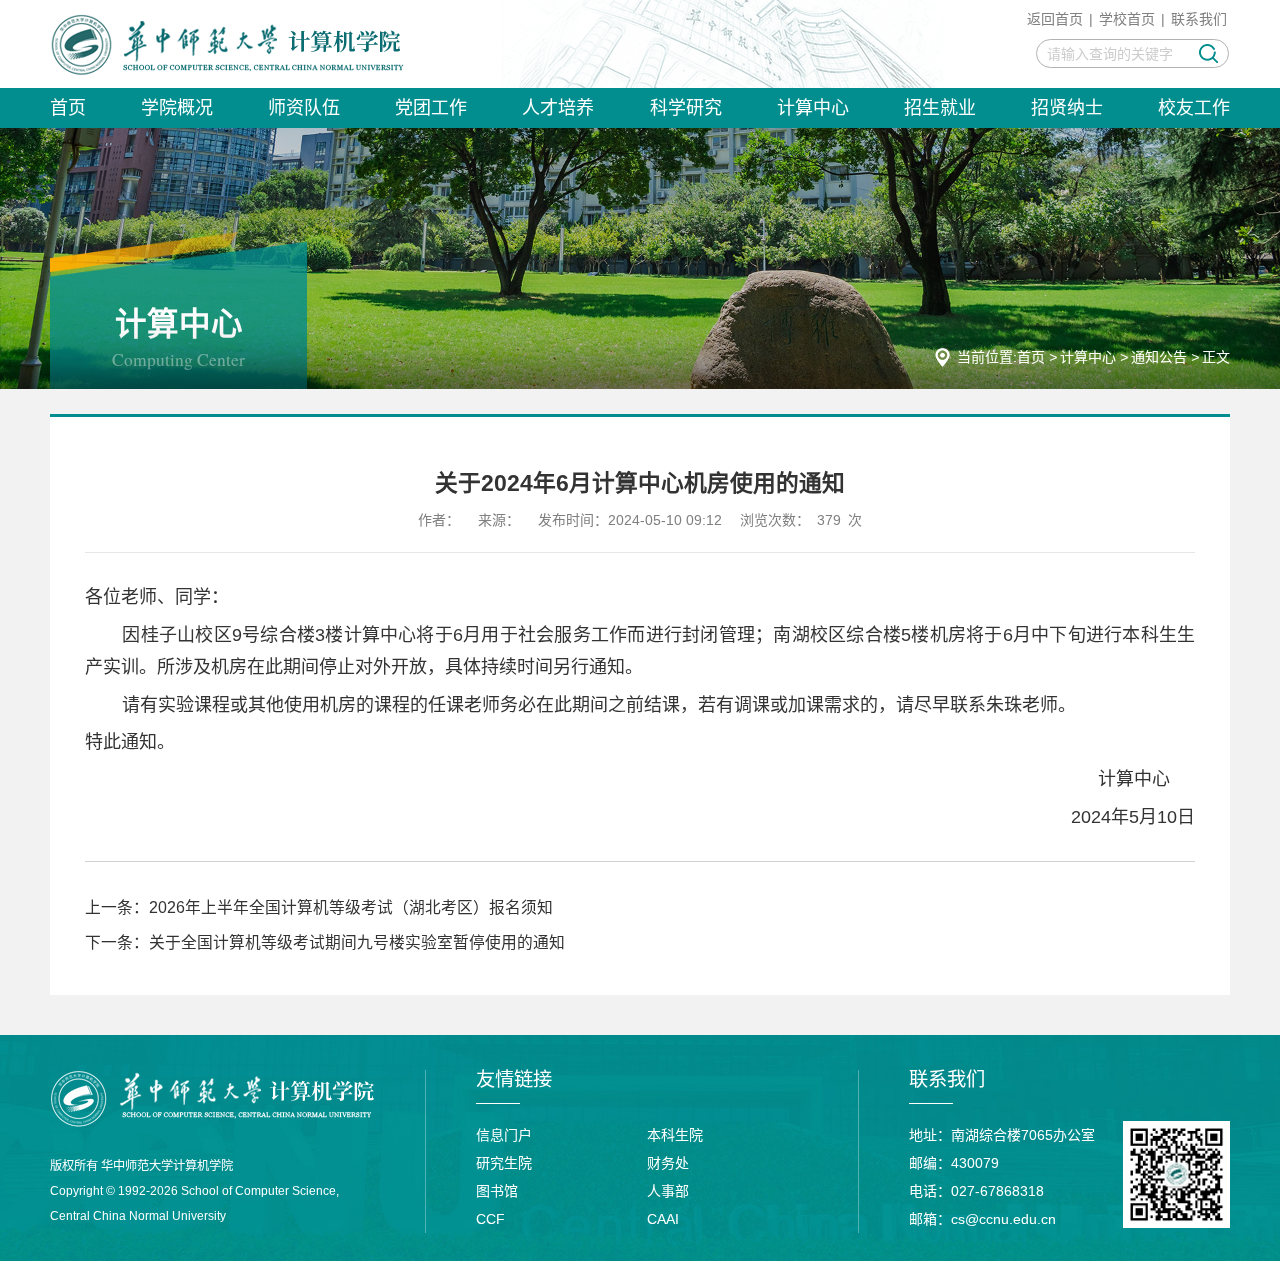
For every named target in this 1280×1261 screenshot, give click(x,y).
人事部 (668, 1191)
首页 (1031, 357)
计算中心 (1088, 357)
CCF (490, 1219)
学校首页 (1127, 19)
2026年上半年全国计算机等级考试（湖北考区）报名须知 (351, 907)
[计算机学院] (227, 44)
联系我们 (1199, 19)
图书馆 (497, 1191)
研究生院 (504, 1163)
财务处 (668, 1163)
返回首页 (1055, 19)
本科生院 (675, 1135)
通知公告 (1159, 357)
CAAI (663, 1219)
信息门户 (504, 1135)
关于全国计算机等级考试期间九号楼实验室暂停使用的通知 (357, 942)
